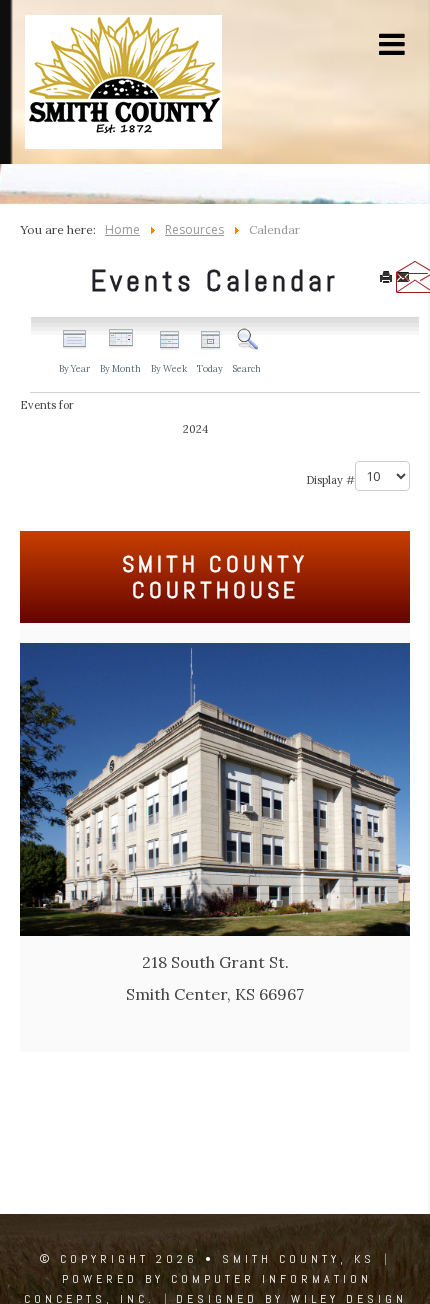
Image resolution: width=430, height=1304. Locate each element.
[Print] (386, 279)
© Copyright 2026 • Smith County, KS (207, 1259)
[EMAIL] (403, 279)
